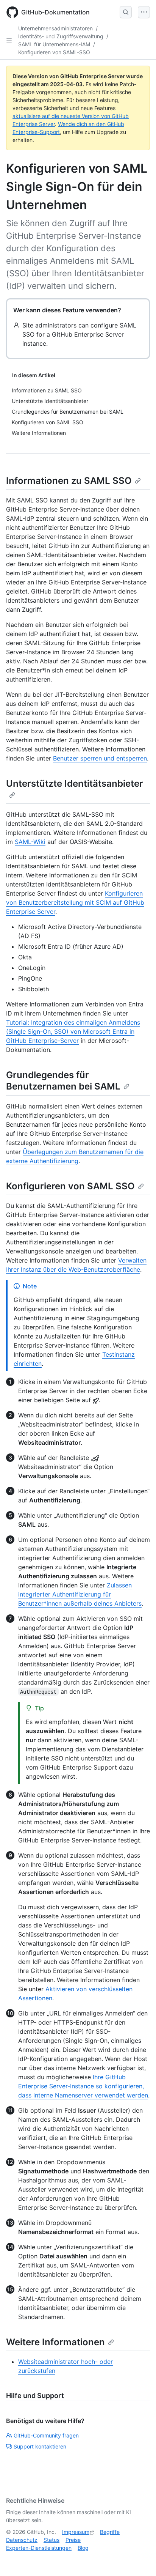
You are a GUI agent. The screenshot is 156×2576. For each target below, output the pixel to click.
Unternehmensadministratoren (55, 28)
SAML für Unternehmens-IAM (54, 44)
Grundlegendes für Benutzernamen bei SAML (63, 1081)
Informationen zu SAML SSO (69, 481)
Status (51, 2540)
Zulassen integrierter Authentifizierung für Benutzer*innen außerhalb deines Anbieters (80, 1594)
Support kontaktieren (40, 2446)
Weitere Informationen (55, 2342)
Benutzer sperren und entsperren (100, 758)
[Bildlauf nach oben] (139, 2559)
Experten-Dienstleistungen (39, 2548)
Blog (83, 2548)
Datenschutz (22, 2540)
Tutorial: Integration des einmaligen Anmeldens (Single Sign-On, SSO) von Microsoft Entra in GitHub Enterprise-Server (73, 1031)
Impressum (76, 2532)
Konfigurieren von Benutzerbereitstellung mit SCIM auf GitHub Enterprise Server (75, 902)
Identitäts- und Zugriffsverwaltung (61, 36)
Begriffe (110, 2532)
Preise (73, 2540)
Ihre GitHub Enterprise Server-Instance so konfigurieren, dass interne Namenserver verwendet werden (83, 2086)
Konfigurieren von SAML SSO (70, 1186)
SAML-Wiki (30, 842)
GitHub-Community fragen (46, 2435)
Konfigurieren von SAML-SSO (54, 52)
